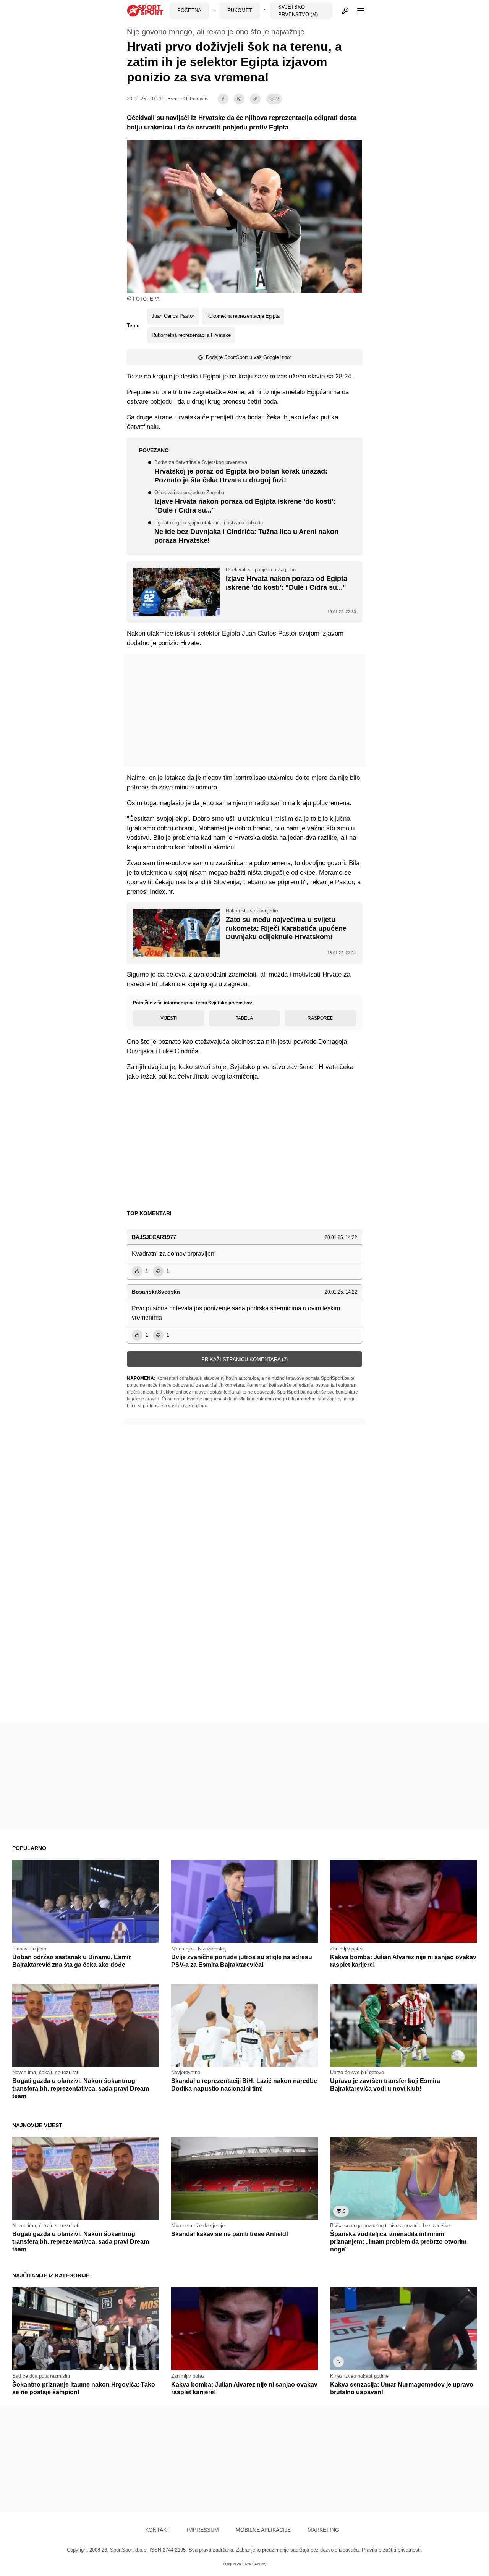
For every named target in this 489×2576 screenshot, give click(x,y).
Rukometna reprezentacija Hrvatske (191, 335)
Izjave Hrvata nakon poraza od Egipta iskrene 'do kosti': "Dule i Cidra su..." (245, 502)
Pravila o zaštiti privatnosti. (392, 2550)
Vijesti (169, 1018)
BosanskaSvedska (156, 1292)
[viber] (239, 99)
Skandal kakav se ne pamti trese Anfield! (230, 2234)
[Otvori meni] (357, 11)
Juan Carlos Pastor (173, 316)
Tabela (244, 1018)
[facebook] (223, 99)
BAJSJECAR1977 (154, 1237)
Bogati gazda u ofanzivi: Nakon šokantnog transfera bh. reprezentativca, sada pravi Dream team (81, 2088)
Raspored (321, 1018)
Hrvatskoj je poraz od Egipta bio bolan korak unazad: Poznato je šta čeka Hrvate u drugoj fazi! (241, 472)
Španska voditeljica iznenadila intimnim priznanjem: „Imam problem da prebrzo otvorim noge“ (398, 2242)
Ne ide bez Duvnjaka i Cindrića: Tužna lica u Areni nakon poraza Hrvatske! (246, 532)
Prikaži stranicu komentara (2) (244, 1359)
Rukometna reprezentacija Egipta (243, 316)
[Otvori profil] (345, 11)
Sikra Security (254, 2564)
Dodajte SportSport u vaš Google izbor (249, 357)
